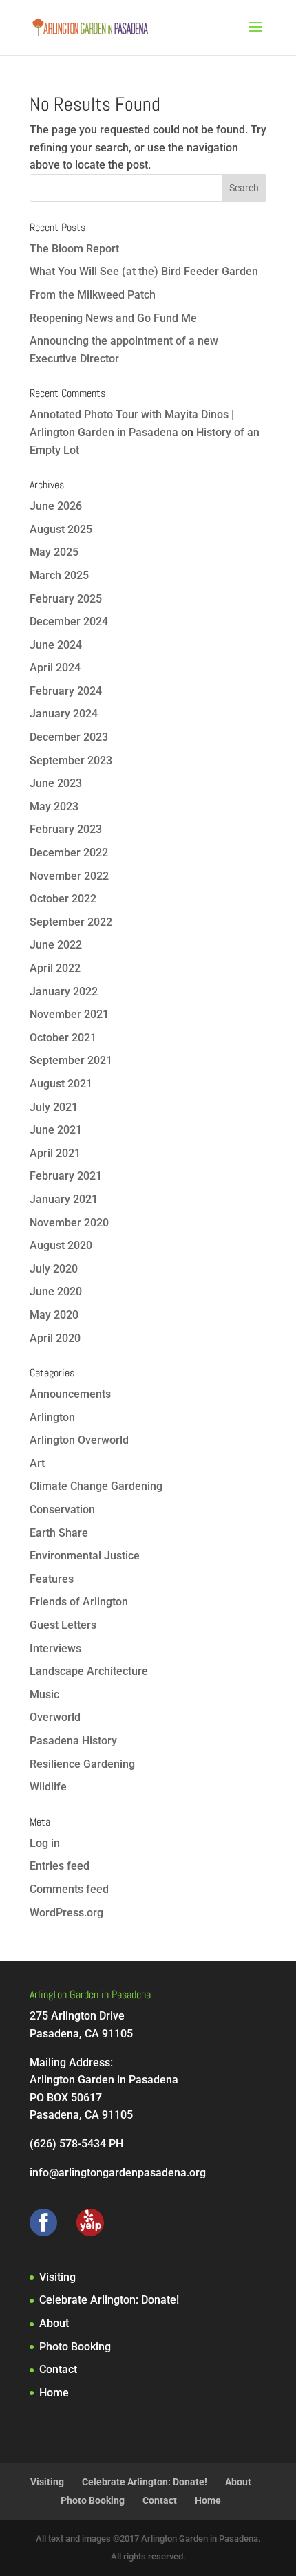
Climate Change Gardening (96, 1486)
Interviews (55, 1648)
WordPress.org (66, 1913)
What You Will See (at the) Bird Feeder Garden (144, 271)
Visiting (57, 2277)
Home (54, 2393)
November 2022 (69, 876)
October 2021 (63, 1038)
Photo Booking (75, 2347)
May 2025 (54, 552)
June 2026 (56, 506)
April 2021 (55, 1153)
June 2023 (56, 783)
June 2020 (56, 1291)
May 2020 (54, 1315)
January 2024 (64, 714)
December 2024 (69, 621)
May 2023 (54, 807)
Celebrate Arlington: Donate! (109, 2300)
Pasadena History (73, 1741)
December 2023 (69, 737)
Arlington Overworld (79, 1440)
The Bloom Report (74, 249)
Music (44, 1695)
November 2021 (69, 1014)
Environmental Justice (85, 1556)
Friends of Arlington (79, 1602)
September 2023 (71, 760)
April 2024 (55, 668)
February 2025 (66, 599)
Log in (45, 1843)
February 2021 (66, 1176)
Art (37, 1463)
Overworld (55, 1717)
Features (52, 1579)
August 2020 (61, 1245)
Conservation (62, 1509)
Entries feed (60, 1866)
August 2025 (61, 529)
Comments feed (69, 1889)
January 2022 (64, 992)
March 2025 (59, 575)
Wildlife (48, 1787)
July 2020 (54, 1269)
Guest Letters (63, 1625)
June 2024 (56, 645)
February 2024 (66, 691)
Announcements (70, 1394)
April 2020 (55, 1338)
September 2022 (71, 922)
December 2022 (69, 853)
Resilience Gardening (82, 1764)
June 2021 (56, 1130)
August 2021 (61, 1084)
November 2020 (69, 1223)
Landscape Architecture (89, 1671)
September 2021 (71, 1060)
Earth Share (59, 1533)
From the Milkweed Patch (93, 295)
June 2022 (56, 945)
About (54, 2323)
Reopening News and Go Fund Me (113, 318)
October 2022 (63, 899)
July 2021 (54, 1107)
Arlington (52, 1417)
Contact (58, 2369)
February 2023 (66, 829)
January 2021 (64, 1199)
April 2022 (55, 968)
